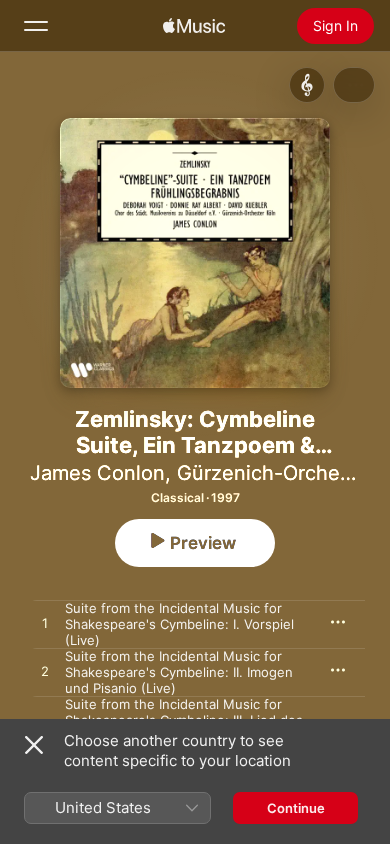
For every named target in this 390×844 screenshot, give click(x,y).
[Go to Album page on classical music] (307, 85)
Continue (296, 808)
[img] (194, 26)
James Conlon (97, 473)
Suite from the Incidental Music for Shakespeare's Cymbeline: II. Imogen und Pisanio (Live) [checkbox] (179, 672)
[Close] (34, 745)
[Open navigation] (36, 26)
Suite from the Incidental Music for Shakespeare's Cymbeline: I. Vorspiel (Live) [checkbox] (179, 624)
